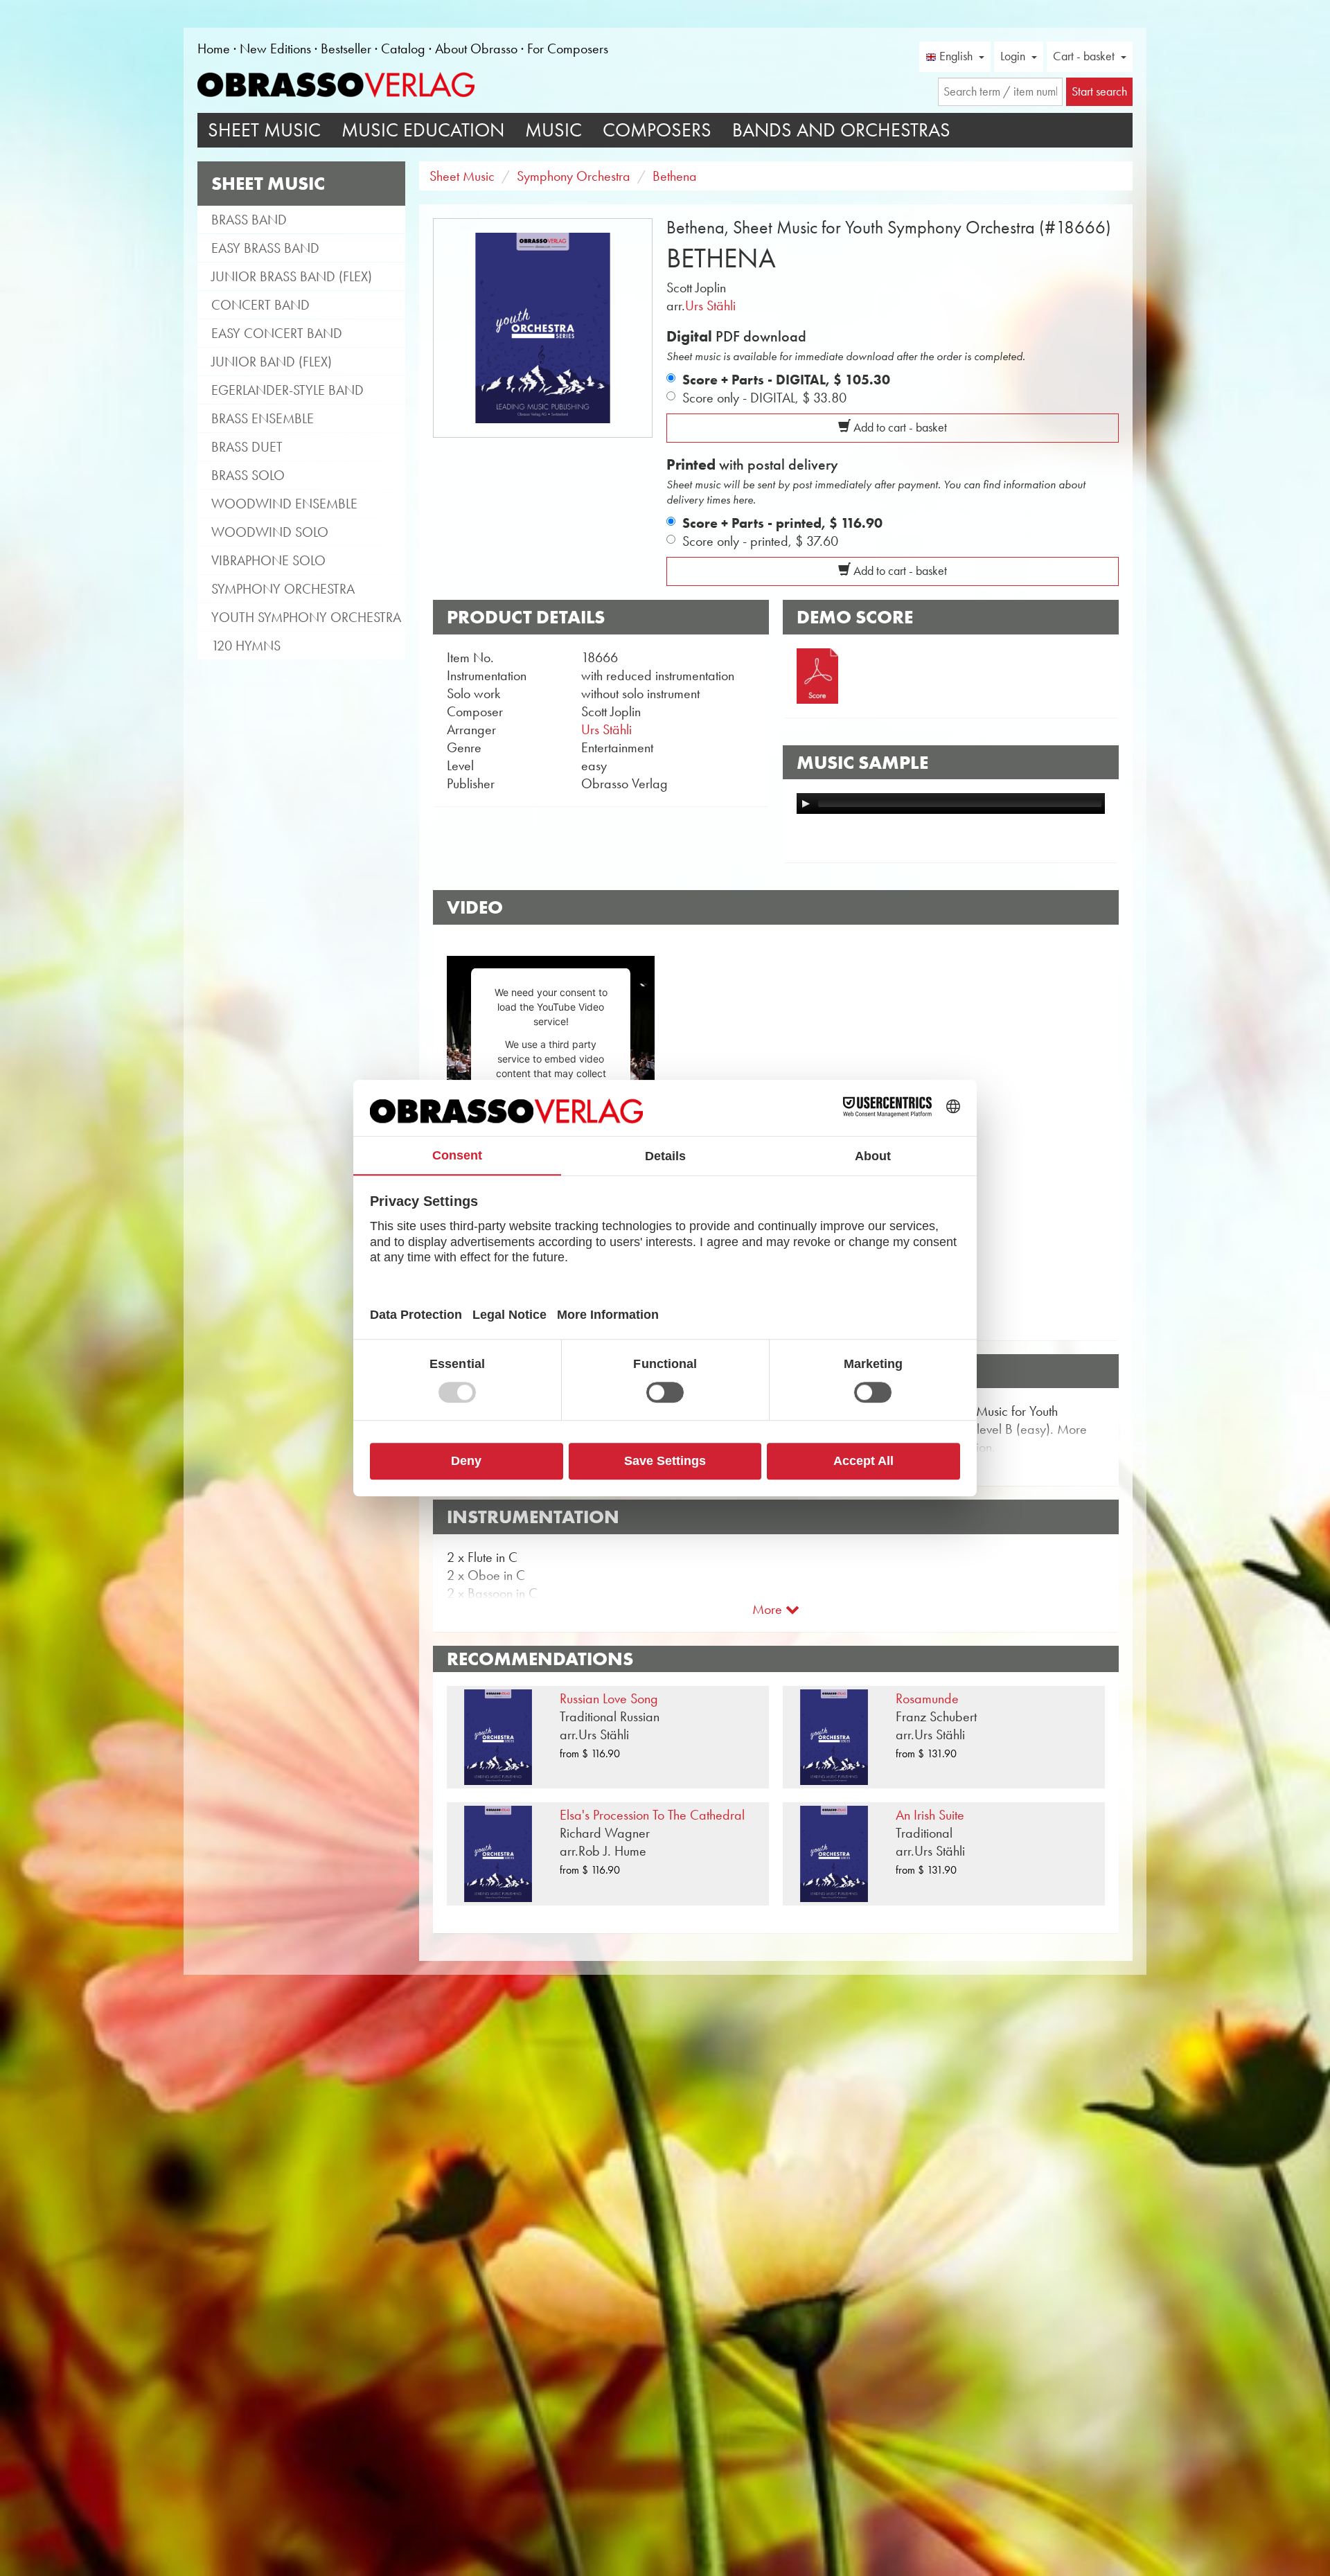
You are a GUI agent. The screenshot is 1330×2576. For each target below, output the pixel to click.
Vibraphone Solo (268, 560)
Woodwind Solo (270, 532)
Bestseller (346, 48)
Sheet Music (264, 130)
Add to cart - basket (899, 427)
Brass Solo (248, 475)
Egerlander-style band (287, 390)
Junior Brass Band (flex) (292, 276)
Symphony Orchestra (283, 589)
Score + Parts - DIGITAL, (786, 380)
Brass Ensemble (263, 418)
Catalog (403, 48)
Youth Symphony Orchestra (306, 617)
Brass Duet (247, 447)
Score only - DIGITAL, (764, 398)
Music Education (423, 130)
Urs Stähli (710, 305)
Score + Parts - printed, (782, 523)
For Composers (568, 48)
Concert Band (260, 305)
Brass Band (249, 220)
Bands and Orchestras (841, 130)
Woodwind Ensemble (284, 504)
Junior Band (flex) (272, 362)
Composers (657, 130)
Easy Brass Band (265, 248)
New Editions (275, 48)
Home (214, 48)
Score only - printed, (760, 541)
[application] (951, 803)
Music (553, 130)
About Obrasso (476, 48)
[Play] (806, 803)
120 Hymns (246, 646)
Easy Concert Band (277, 333)
